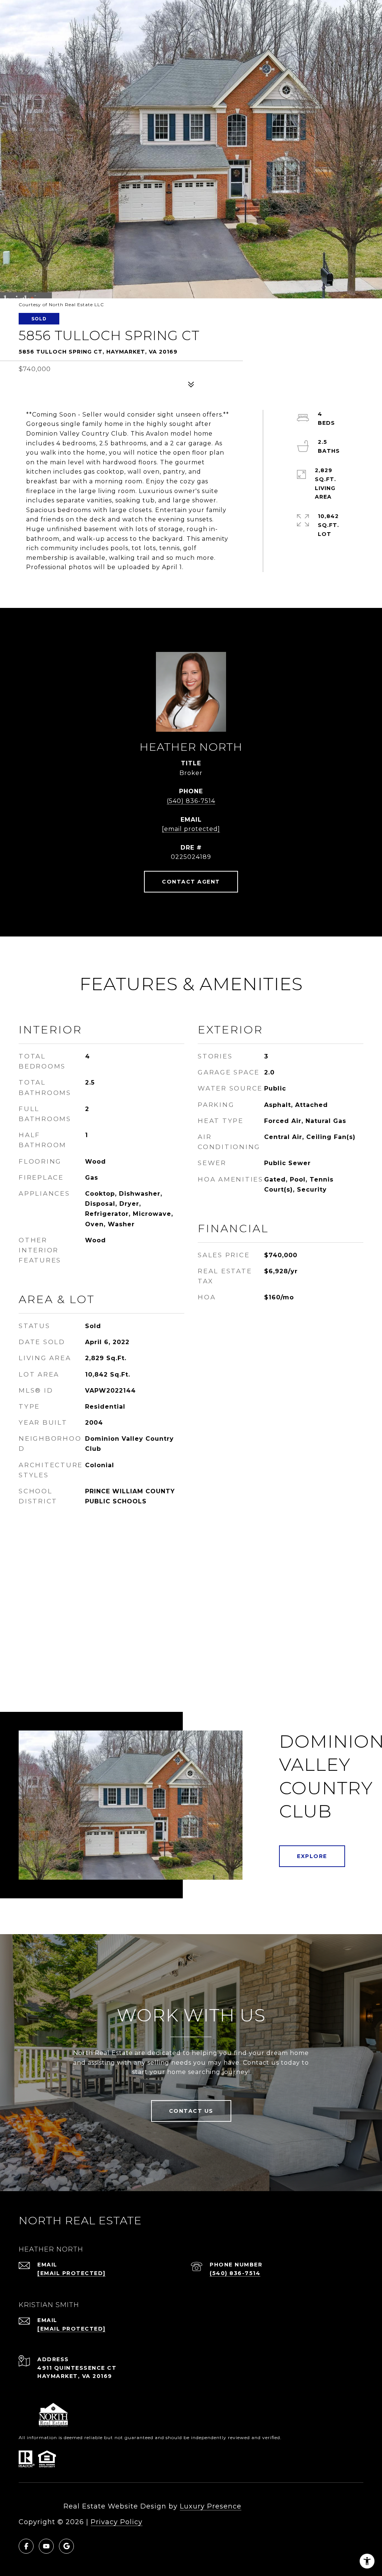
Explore (312, 1856)
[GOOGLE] (66, 2546)
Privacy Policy (117, 2522)
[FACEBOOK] (26, 2546)
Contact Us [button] (191, 2111)
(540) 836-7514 (191, 801)
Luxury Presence (211, 2506)
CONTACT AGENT (191, 882)
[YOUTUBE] (46, 2546)
